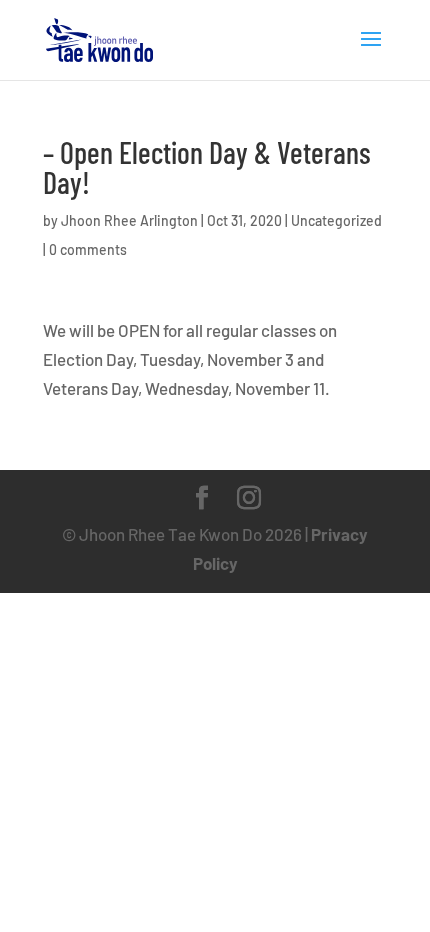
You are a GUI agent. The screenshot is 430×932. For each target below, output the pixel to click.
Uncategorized (336, 220)
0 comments (88, 249)
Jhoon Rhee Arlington (129, 220)
